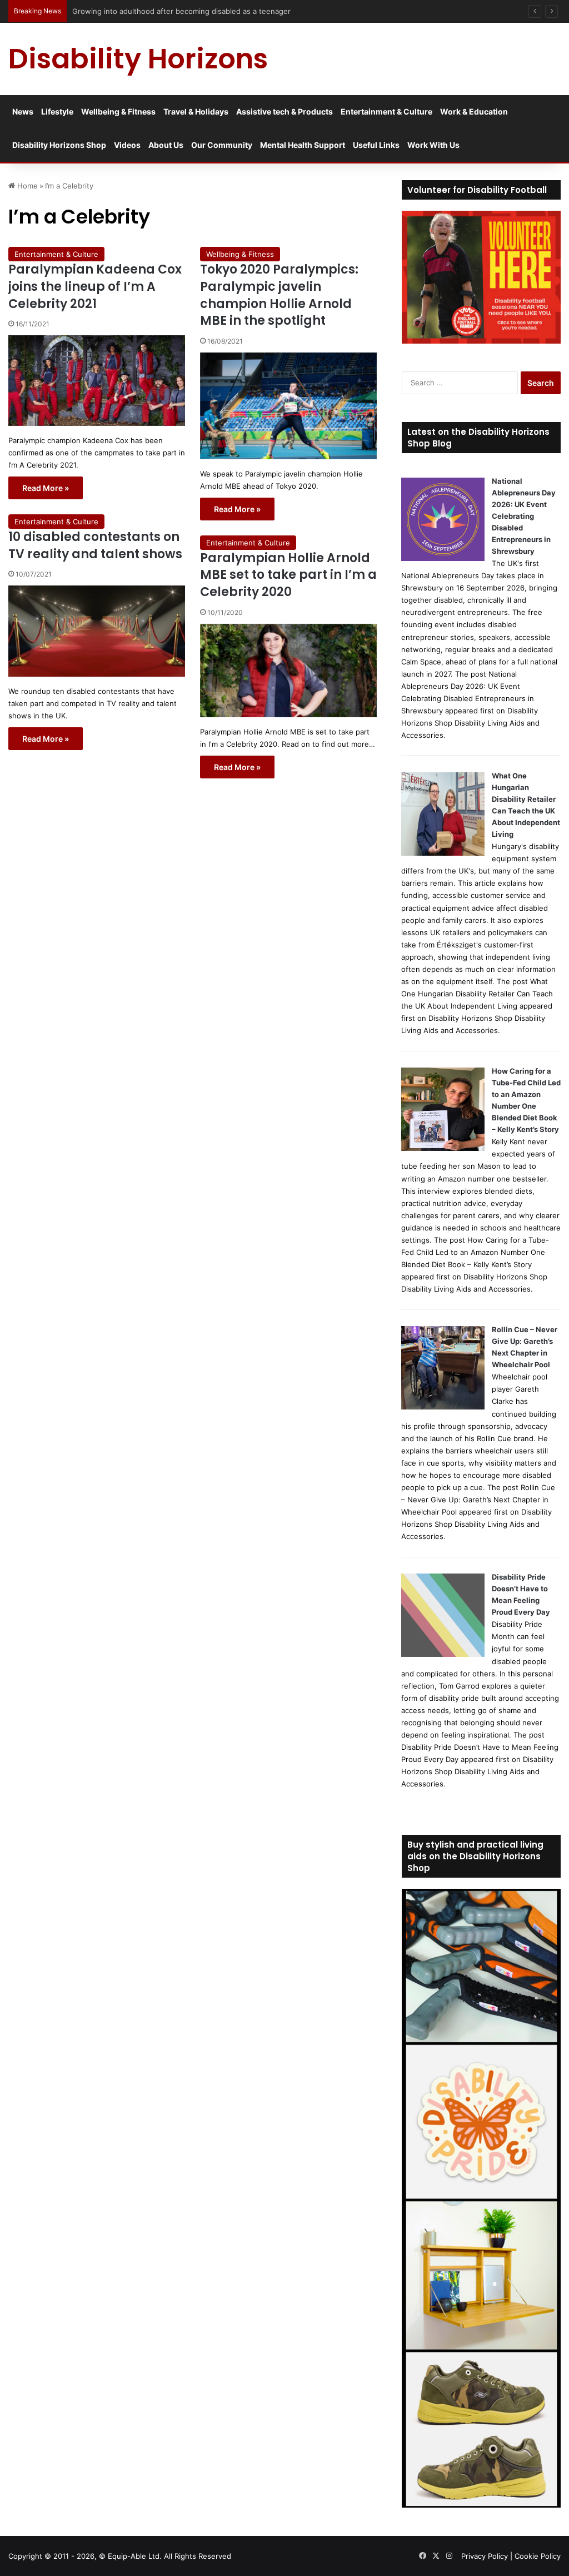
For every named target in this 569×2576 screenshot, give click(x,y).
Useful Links (376, 145)
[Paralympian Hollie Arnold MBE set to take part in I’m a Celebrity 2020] (288, 671)
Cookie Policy (538, 2556)
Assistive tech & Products (284, 111)
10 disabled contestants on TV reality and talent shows (95, 545)
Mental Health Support (303, 145)
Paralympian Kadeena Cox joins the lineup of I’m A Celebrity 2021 (95, 287)
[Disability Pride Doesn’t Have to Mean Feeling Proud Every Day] (443, 1654)
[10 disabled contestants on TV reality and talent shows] (97, 631)
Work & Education (474, 111)
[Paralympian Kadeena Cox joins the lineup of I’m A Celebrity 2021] (97, 381)
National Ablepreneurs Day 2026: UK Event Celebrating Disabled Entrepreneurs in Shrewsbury (524, 516)
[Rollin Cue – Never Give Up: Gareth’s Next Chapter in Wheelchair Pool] (443, 1407)
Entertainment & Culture (386, 111)
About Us (166, 145)
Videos (127, 145)
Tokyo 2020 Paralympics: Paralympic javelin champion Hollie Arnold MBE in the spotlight (279, 295)
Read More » (46, 488)
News (23, 111)
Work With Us (433, 145)
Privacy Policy (485, 2556)
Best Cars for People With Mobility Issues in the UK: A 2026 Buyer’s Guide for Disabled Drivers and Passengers (265, 11)
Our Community (222, 145)
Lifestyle (57, 111)
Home (26, 186)
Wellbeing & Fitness (118, 111)
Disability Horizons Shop (59, 145)
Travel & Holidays (196, 111)
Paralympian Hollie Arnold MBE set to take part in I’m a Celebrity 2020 (288, 575)
